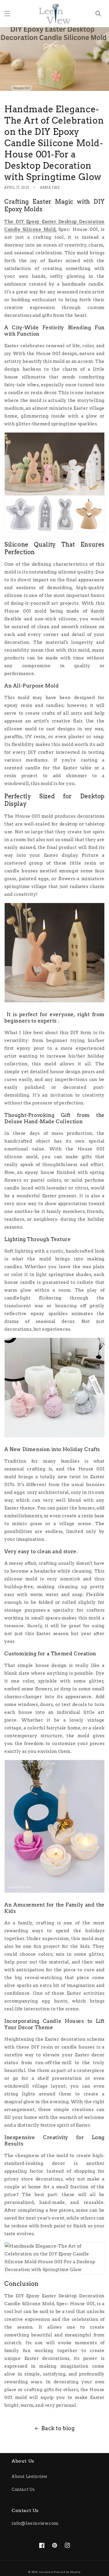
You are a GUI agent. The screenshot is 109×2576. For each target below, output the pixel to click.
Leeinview (46, 2572)
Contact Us (23, 2489)
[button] (7, 14)
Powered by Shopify (67, 2572)
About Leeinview (30, 2476)
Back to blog (58, 2428)
